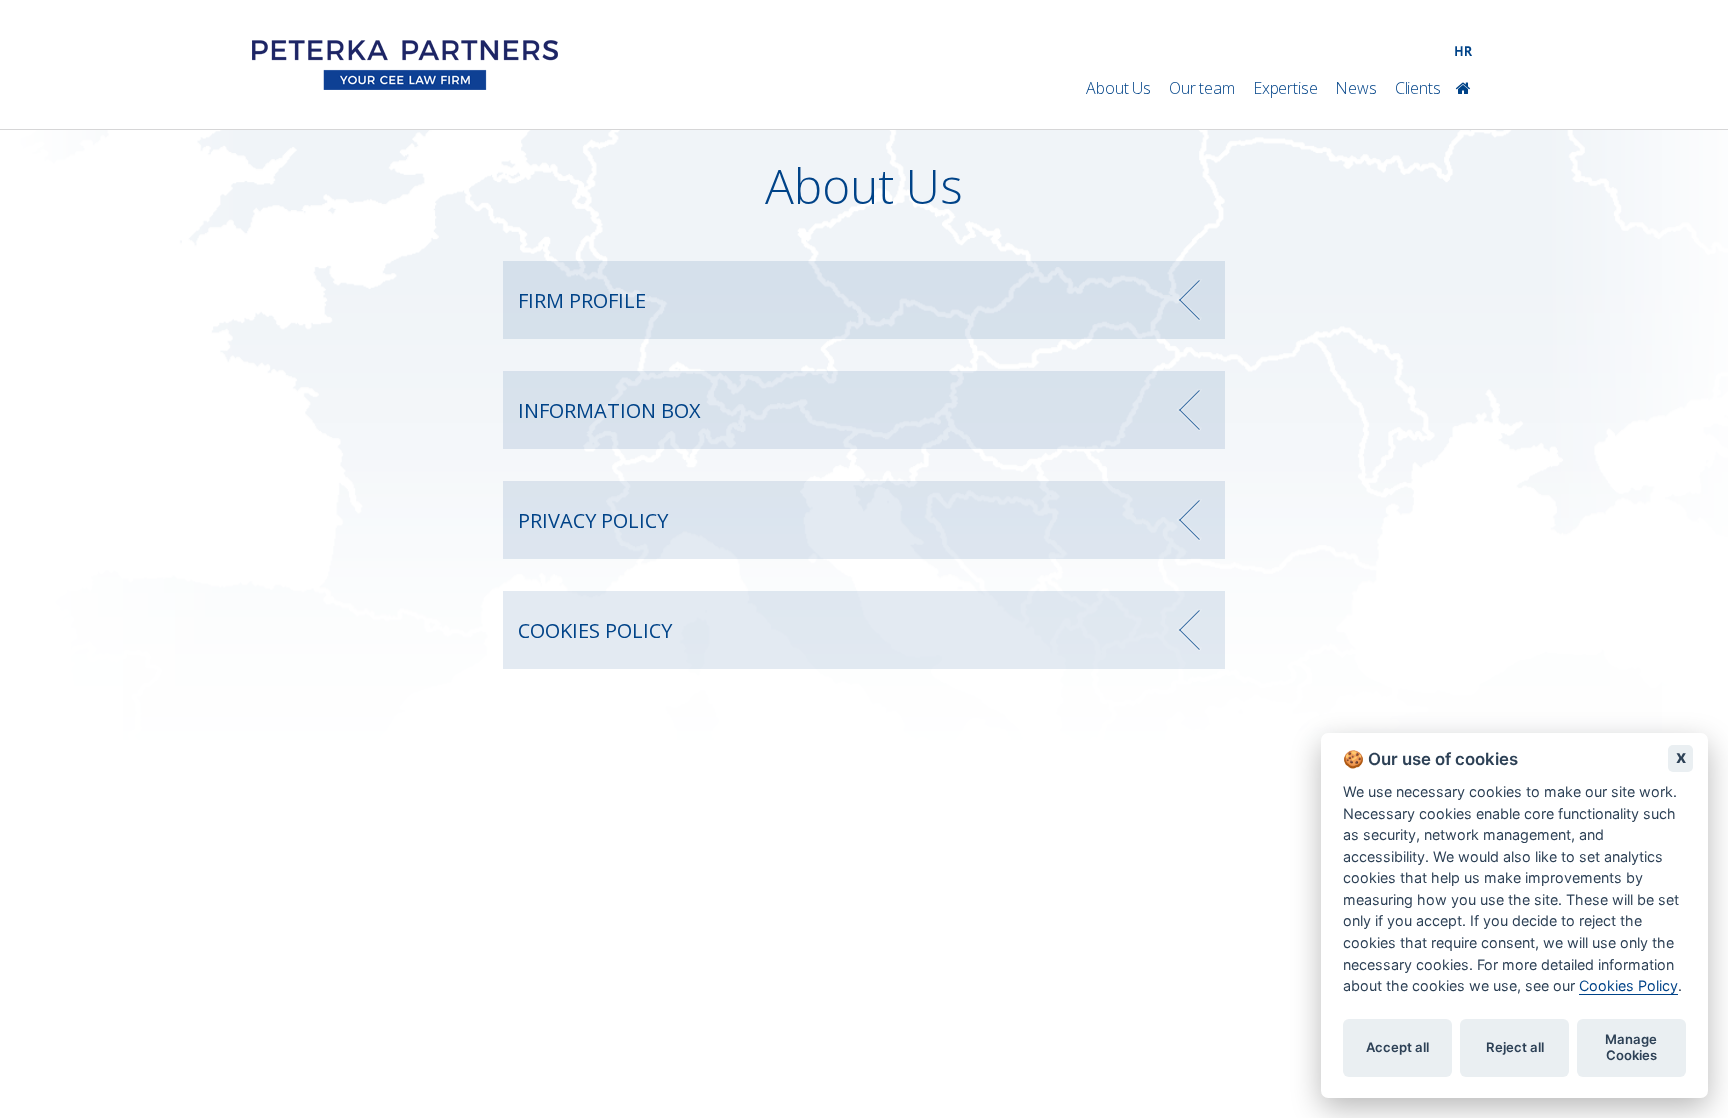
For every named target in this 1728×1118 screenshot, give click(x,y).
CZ (1429, 117)
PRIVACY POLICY (593, 520)
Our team (1202, 88)
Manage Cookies (1631, 1048)
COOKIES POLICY (595, 630)
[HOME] (1471, 88)
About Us (1118, 88)
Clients (1418, 88)
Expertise (1285, 88)
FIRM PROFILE (582, 300)
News (1355, 88)
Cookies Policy (1628, 986)
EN (1466, 117)
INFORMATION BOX (609, 410)
